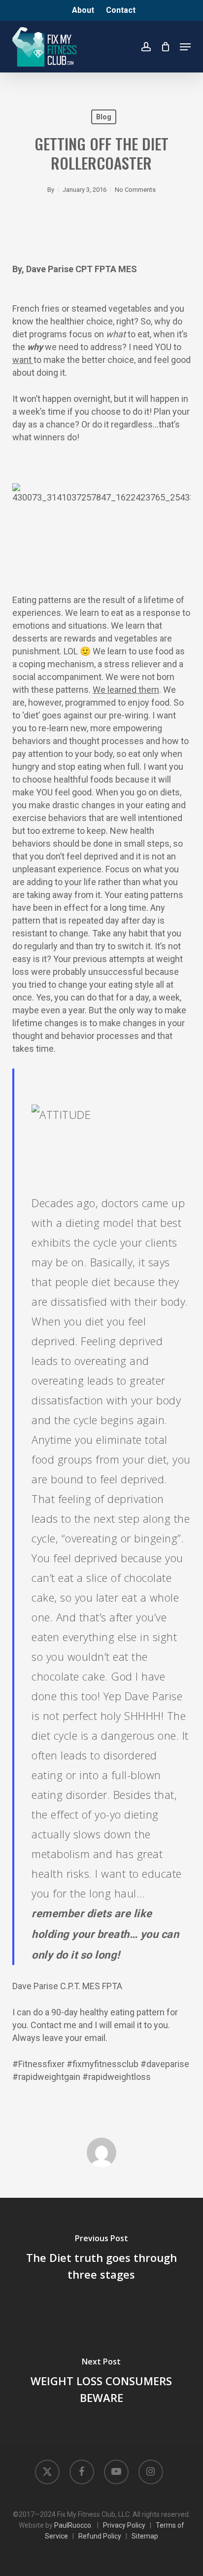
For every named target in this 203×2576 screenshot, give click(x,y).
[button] (185, 47)
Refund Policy (100, 2536)
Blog (104, 117)
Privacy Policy (124, 2525)
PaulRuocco (73, 2525)
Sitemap (145, 2536)
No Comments (135, 190)
